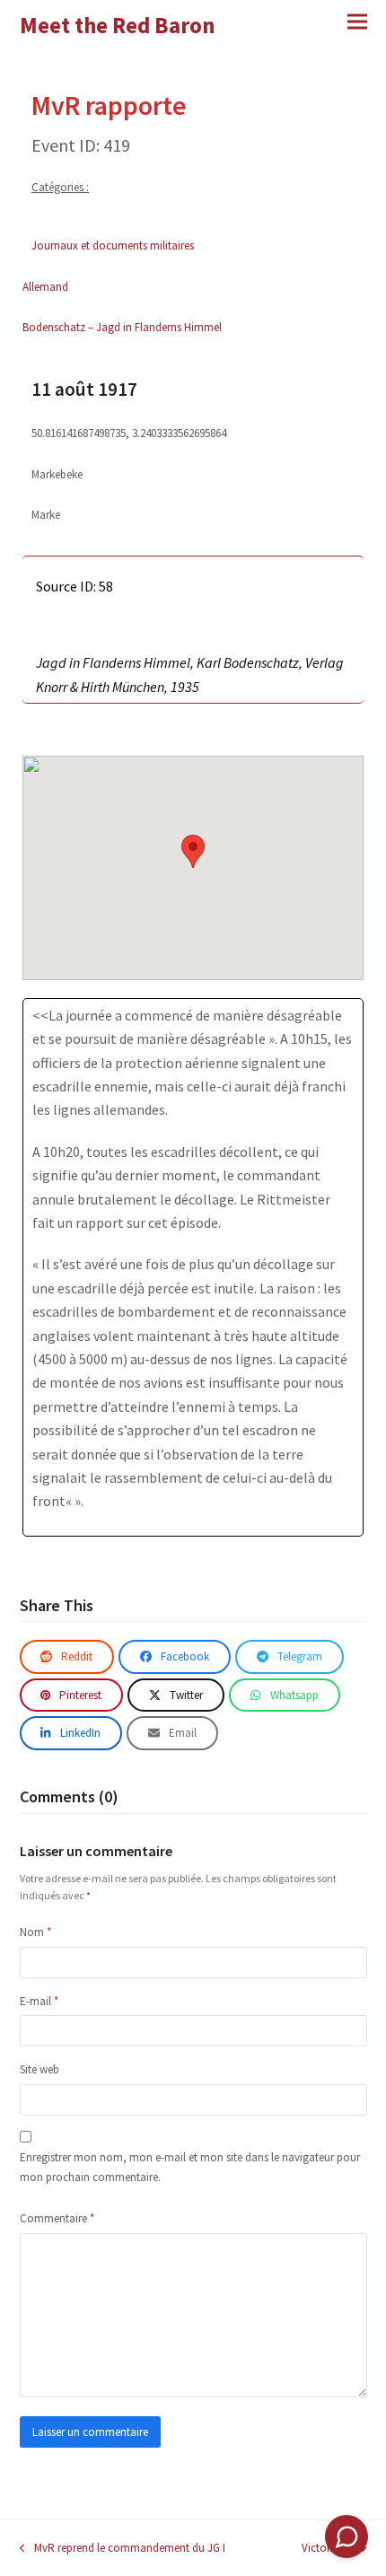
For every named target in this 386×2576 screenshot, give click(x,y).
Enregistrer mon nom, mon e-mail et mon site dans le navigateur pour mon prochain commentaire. (190, 2167)
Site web (39, 2069)
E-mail (39, 2001)
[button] (357, 21)
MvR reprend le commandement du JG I (123, 2549)
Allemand (45, 287)
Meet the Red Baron (118, 25)
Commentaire (57, 2218)
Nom (35, 1932)
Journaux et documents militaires (113, 245)
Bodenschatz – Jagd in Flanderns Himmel (122, 327)
